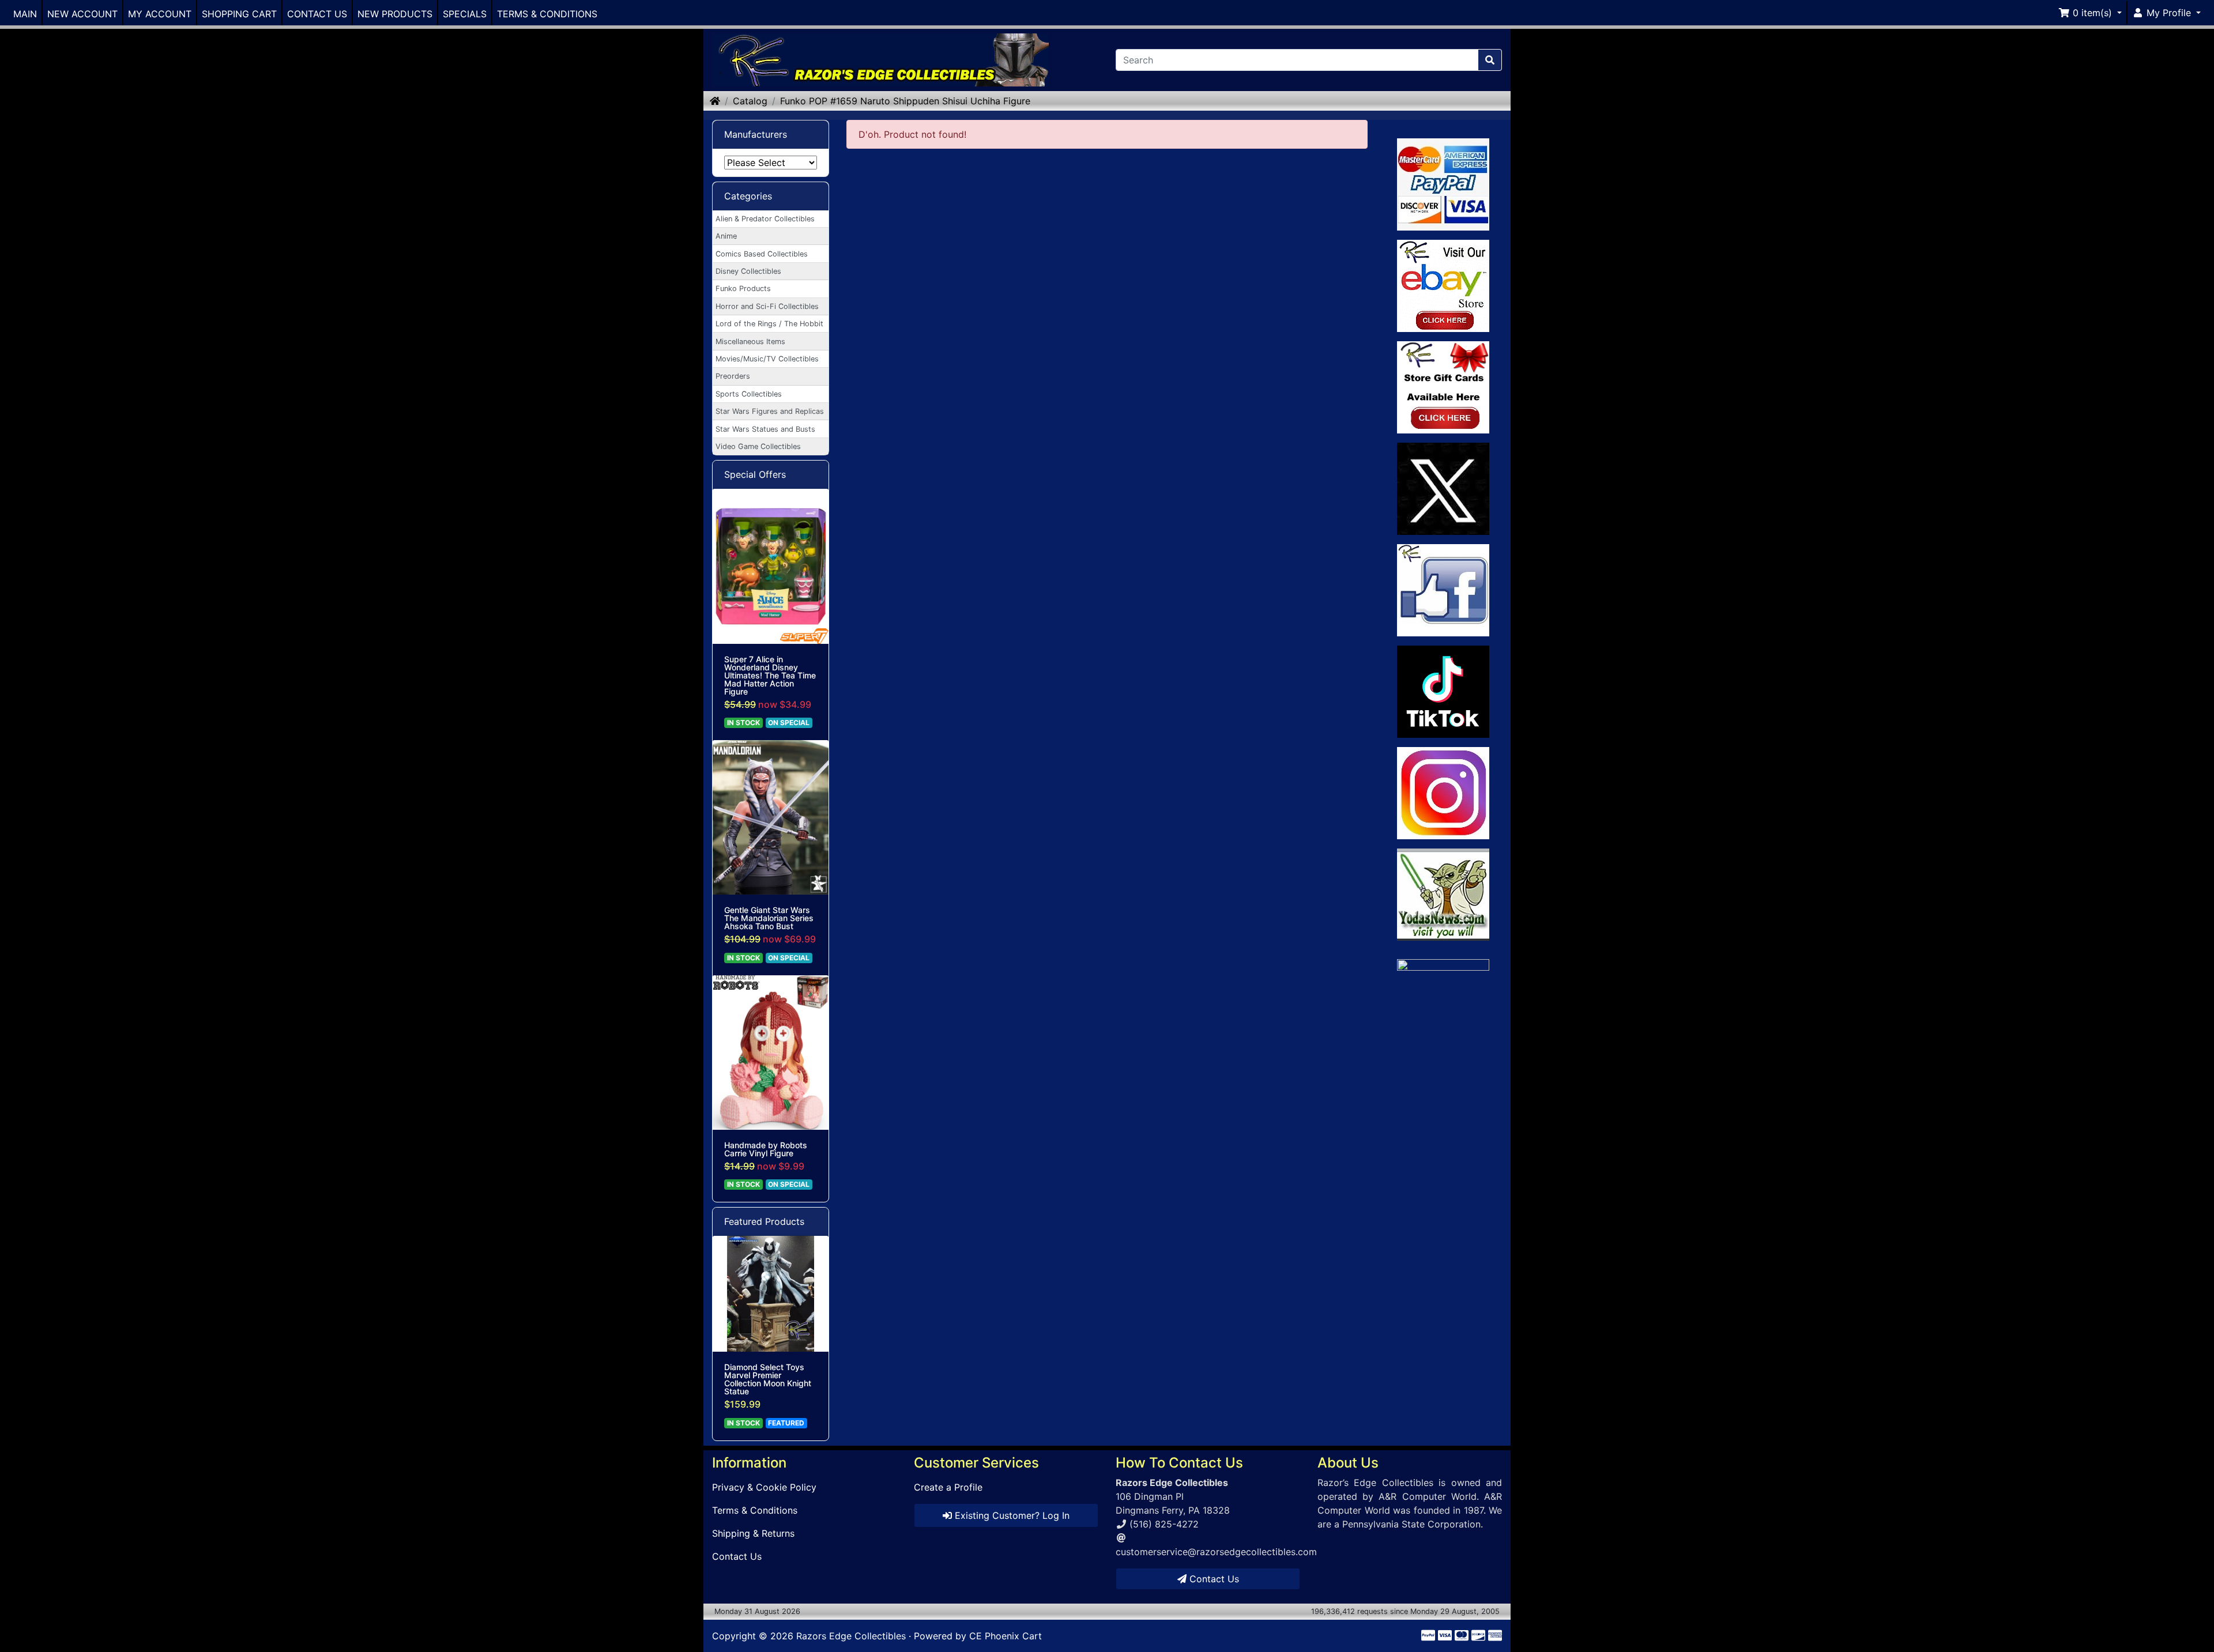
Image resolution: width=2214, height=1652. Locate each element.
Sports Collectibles (749, 394)
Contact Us (737, 1556)
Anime (726, 236)
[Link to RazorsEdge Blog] (1443, 692)
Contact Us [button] (1213, 1579)
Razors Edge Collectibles (851, 1636)
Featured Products (764, 1221)
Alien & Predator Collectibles (765, 219)
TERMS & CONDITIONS (547, 14)
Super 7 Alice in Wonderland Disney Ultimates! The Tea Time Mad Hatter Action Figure (770, 676)
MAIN (25, 14)
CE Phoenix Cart (1006, 1636)
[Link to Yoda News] (1443, 895)
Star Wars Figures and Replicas (770, 411)
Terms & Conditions (755, 1510)
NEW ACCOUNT (82, 14)
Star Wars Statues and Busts (765, 429)
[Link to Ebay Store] (1443, 286)
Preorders (733, 376)
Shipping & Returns (753, 1533)
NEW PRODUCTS (395, 14)
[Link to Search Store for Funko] (1443, 1051)
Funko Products (743, 288)
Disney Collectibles (748, 271)
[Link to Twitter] (1443, 489)
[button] (2090, 13)
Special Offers (755, 474)
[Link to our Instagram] (1443, 793)
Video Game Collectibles (758, 446)
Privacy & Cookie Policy (764, 1487)
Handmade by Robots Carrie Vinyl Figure (766, 1149)
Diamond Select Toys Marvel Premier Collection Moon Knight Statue (768, 1379)
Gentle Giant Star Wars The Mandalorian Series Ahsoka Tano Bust (769, 918)
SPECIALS (465, 14)
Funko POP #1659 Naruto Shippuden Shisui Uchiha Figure (905, 101)
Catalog (750, 101)
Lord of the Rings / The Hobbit (769, 324)
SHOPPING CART (239, 14)
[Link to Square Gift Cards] (1443, 387)
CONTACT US (317, 14)
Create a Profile (948, 1487)
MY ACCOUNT (160, 14)
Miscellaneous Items (750, 342)
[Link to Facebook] (1443, 590)
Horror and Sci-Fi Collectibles (767, 306)
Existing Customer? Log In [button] (1011, 1515)
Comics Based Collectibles (762, 254)
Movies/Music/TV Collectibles (767, 359)
